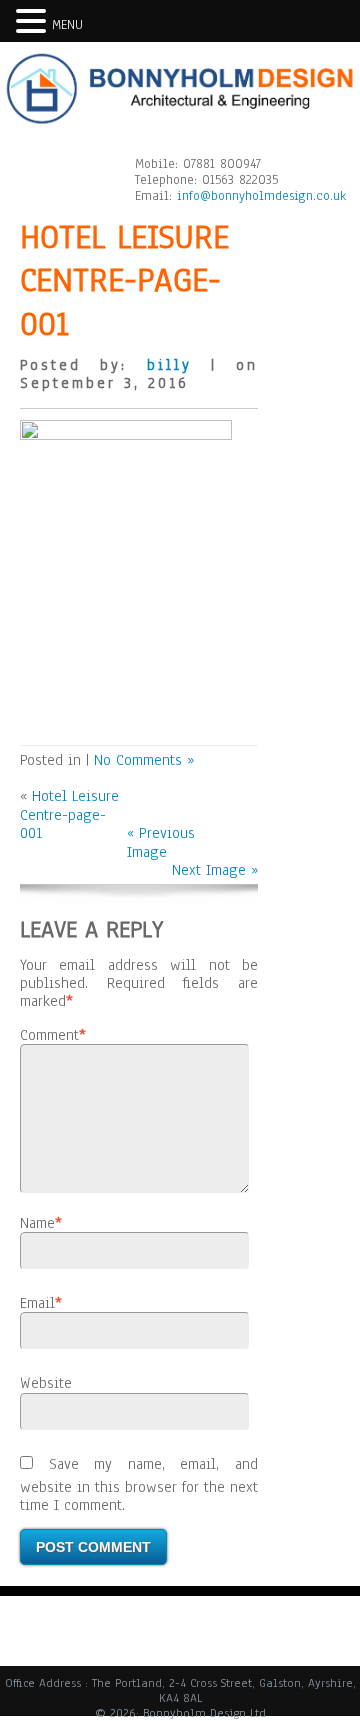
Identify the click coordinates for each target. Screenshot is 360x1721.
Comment (49, 1035)
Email (37, 1303)
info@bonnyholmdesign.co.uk (261, 196)
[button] (34, 21)
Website (46, 1383)
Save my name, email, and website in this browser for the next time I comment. (139, 1484)
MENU (67, 25)
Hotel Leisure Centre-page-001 (69, 814)
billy (169, 365)
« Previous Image (161, 842)
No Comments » (144, 760)
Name (37, 1223)
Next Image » (215, 870)
